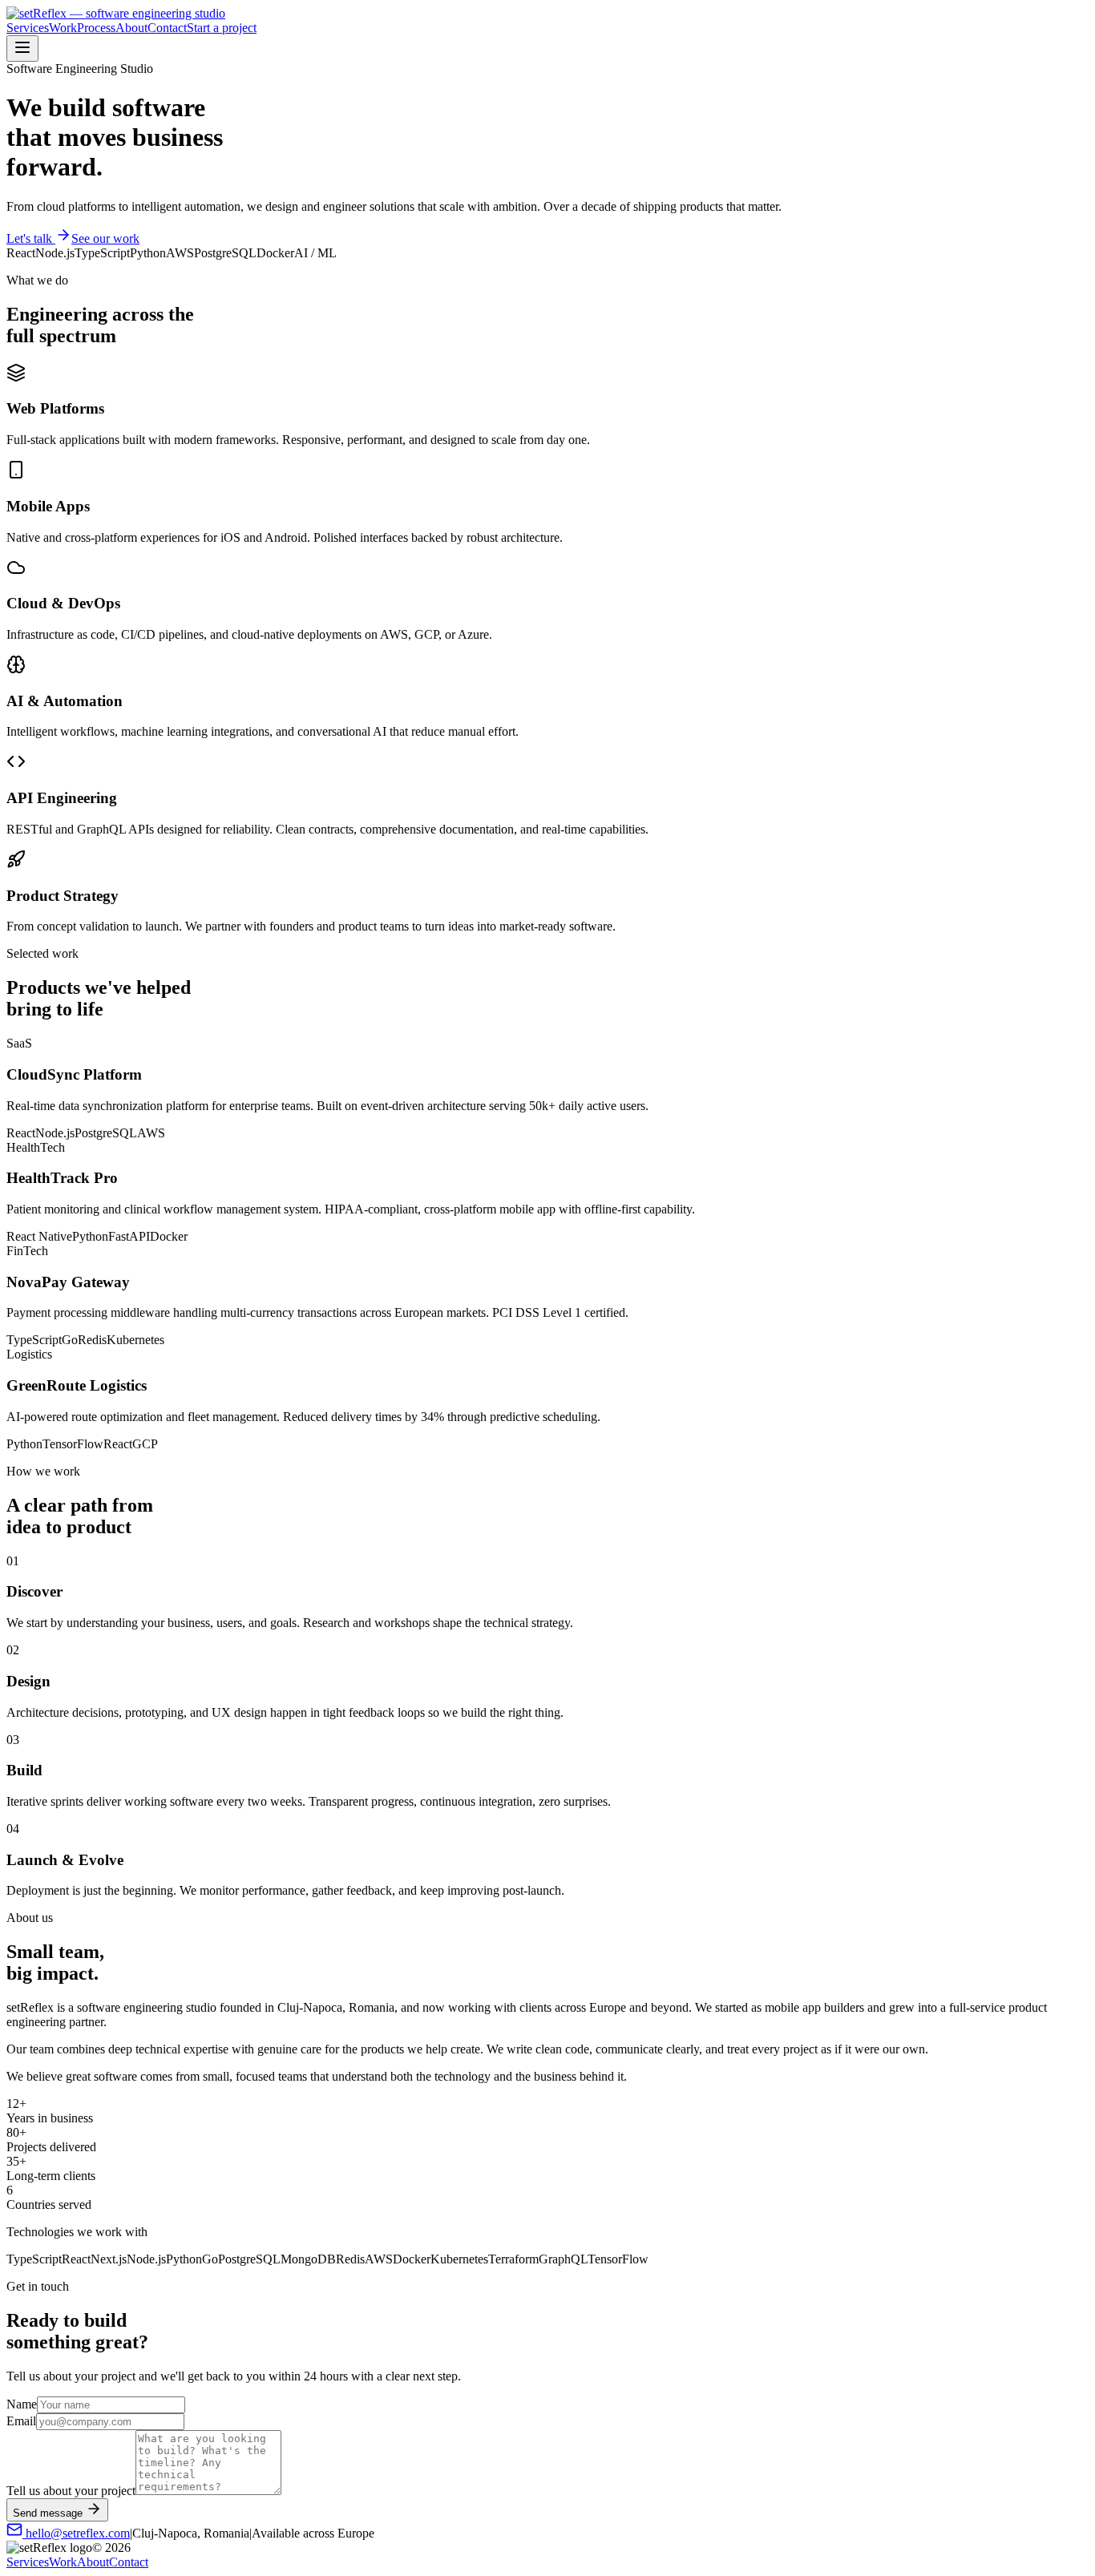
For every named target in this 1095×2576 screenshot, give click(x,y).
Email (21, 2421)
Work (63, 28)
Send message (48, 2513)
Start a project (222, 28)
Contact (167, 28)
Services (28, 28)
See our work (105, 238)
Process (96, 28)
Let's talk (31, 238)
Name (22, 2404)
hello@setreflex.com (76, 2533)
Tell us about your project (71, 2491)
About (131, 28)
